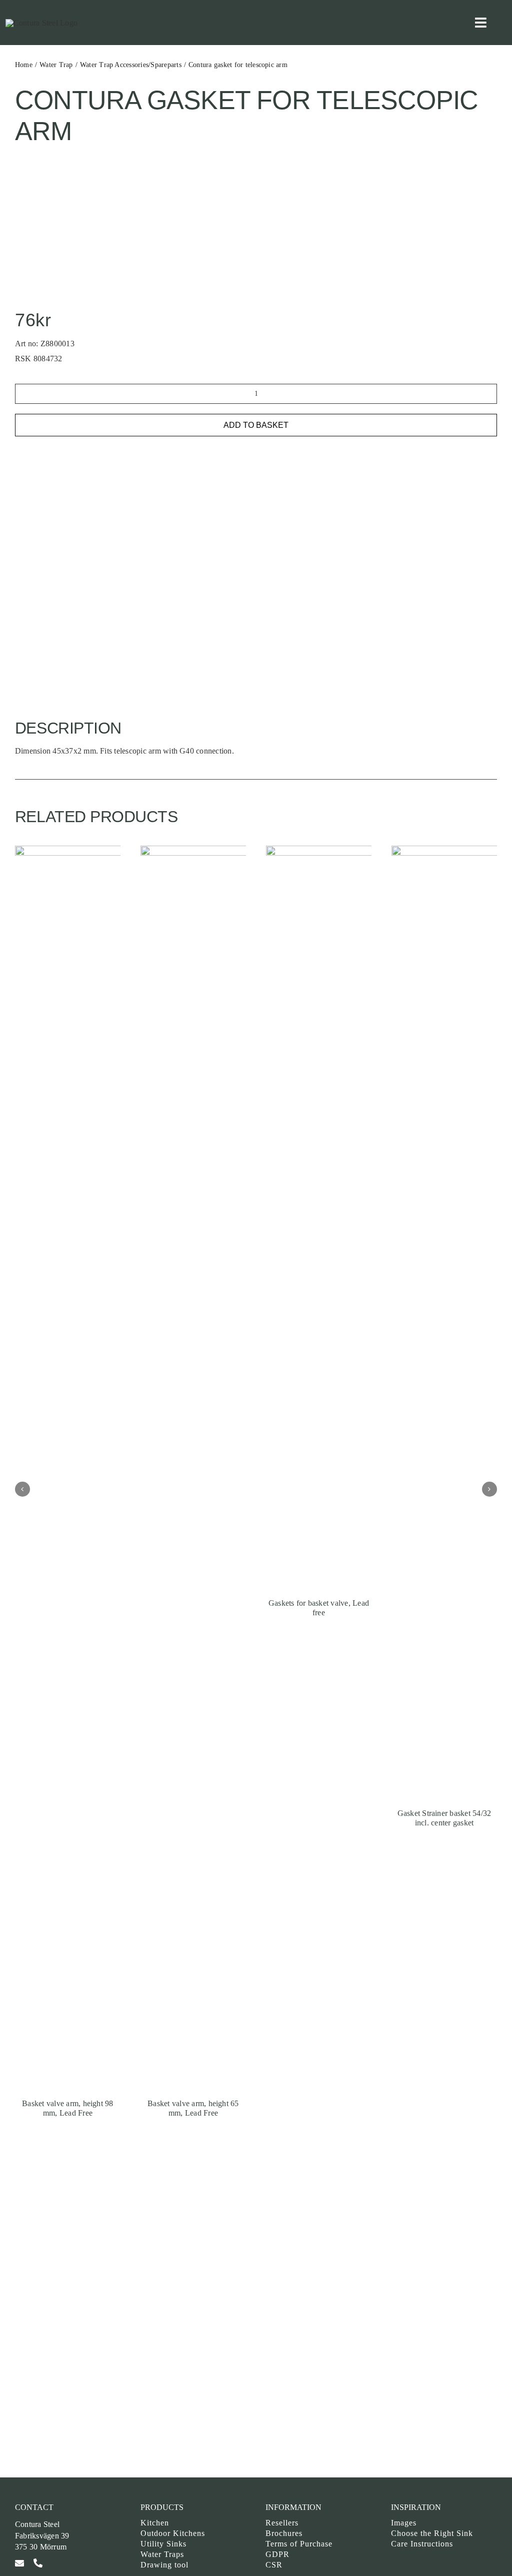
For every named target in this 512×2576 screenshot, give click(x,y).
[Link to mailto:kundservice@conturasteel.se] (19, 2563)
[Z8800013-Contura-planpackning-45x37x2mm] (76, 167)
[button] (22, 1489)
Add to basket (256, 425)
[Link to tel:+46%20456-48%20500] (38, 2563)
